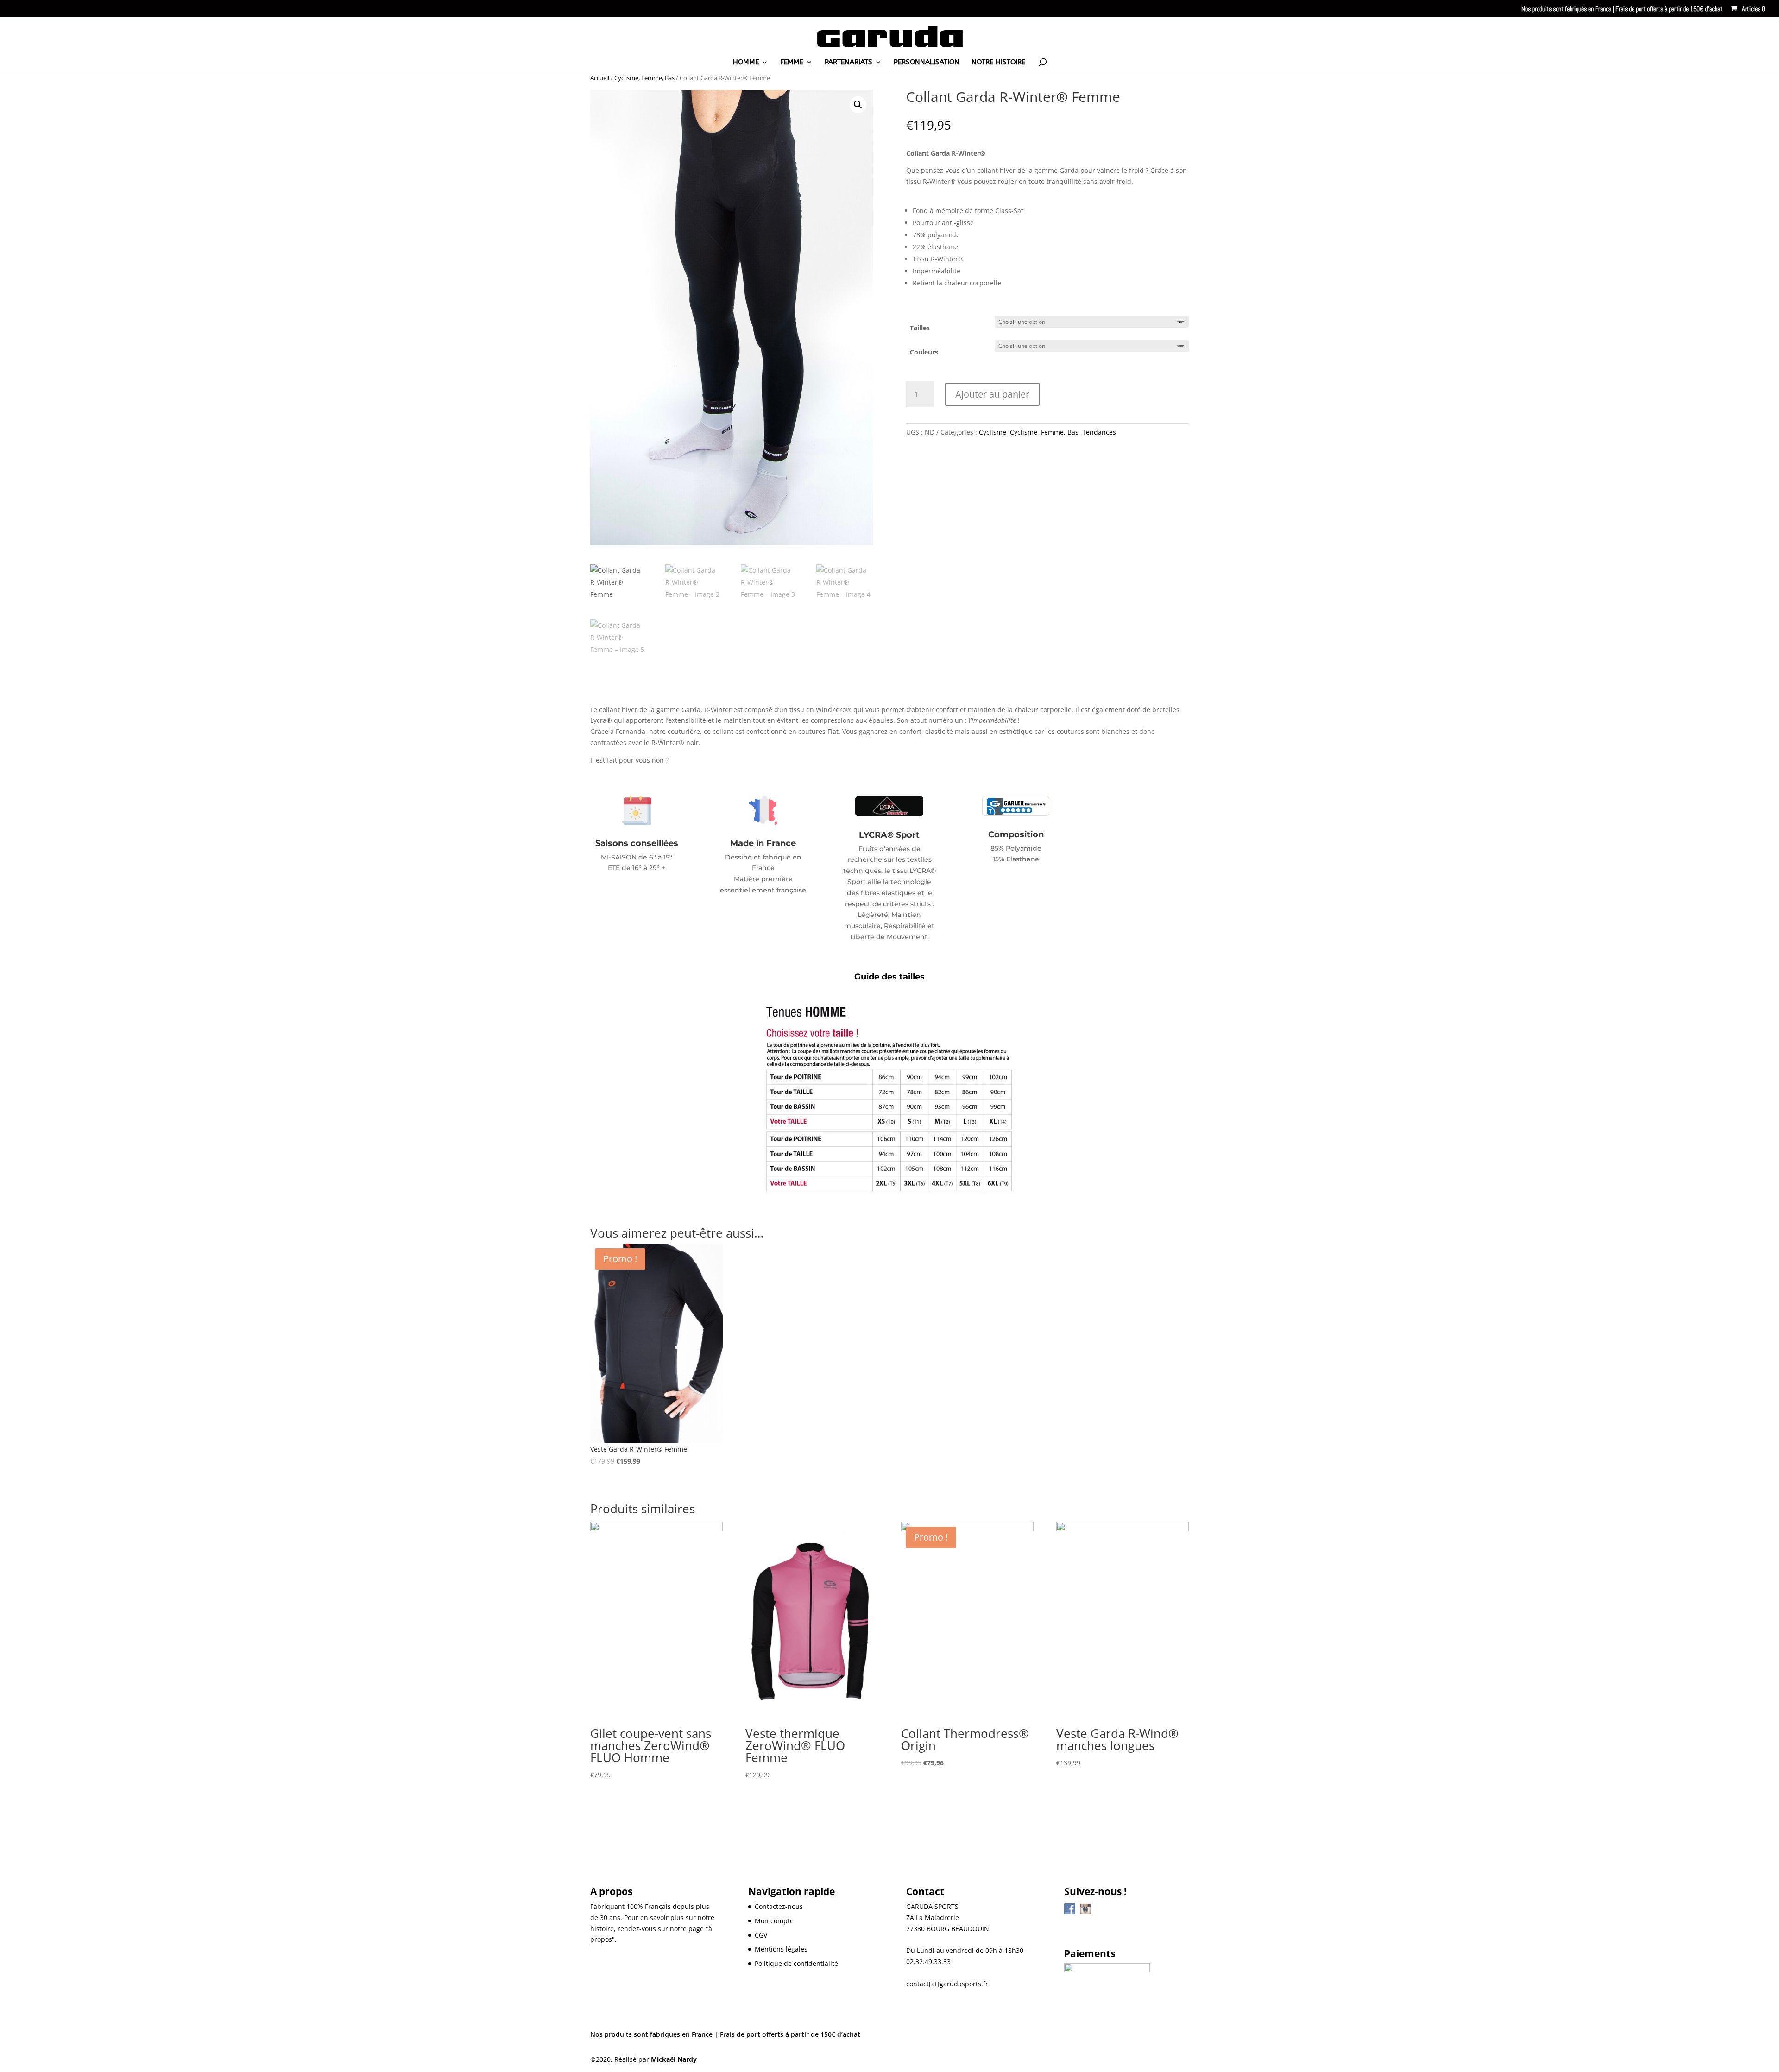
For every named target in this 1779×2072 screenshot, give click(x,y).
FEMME (792, 63)
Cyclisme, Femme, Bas (644, 78)
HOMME (746, 63)
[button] (858, 105)
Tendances (1099, 432)
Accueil (600, 78)
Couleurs (924, 352)
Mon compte (774, 1921)
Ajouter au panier (992, 394)
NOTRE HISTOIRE (998, 63)
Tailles (920, 328)
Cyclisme (993, 432)
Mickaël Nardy (674, 2059)
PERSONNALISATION (927, 63)
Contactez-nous (779, 1906)
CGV (761, 1935)
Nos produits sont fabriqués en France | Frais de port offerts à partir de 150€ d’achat (1622, 9)
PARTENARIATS (848, 63)
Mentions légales (781, 1949)
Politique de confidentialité (796, 1963)
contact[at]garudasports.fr (947, 1984)
